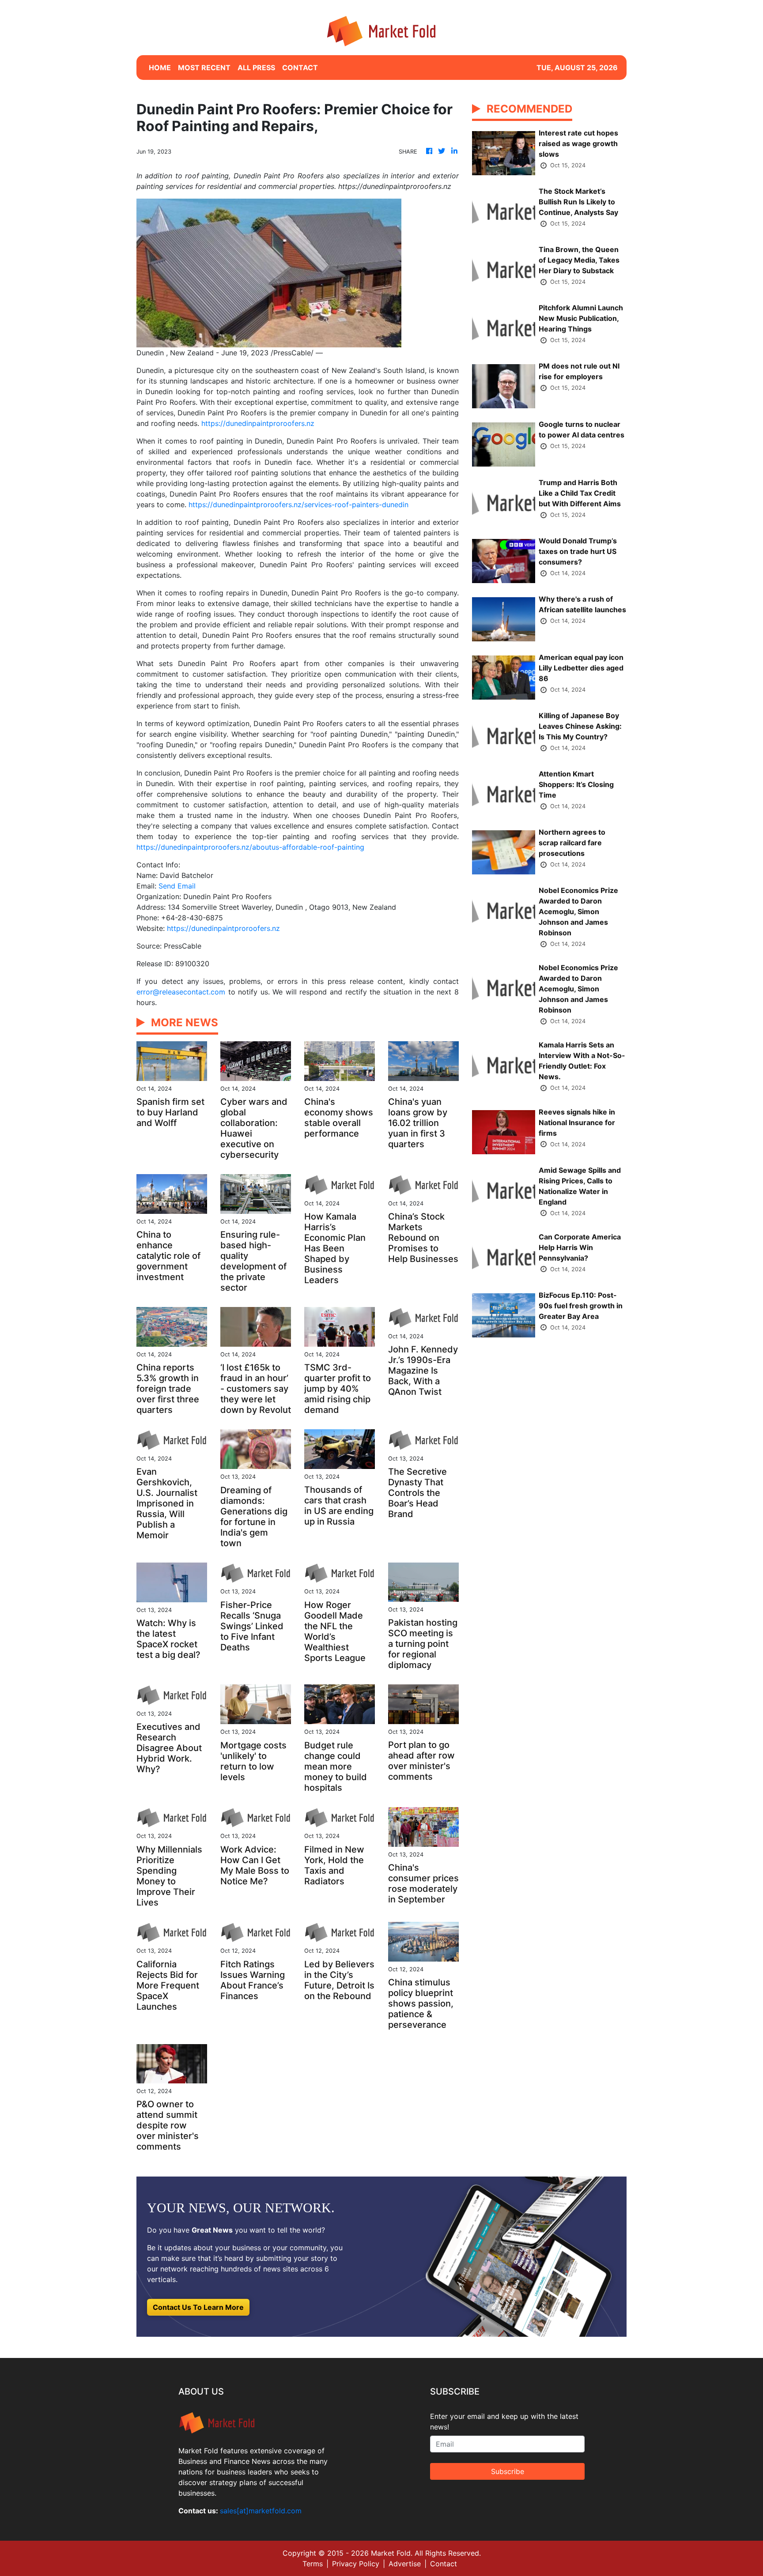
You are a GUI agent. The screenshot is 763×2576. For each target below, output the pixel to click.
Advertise (405, 2564)
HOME (160, 68)
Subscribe (508, 2471)
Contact (444, 2564)
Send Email (177, 886)
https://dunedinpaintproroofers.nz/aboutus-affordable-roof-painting (250, 847)
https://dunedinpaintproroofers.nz (258, 423)
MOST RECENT (204, 68)
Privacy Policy (356, 2564)
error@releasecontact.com (181, 992)
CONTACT (300, 68)
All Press (256, 68)
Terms (313, 2564)
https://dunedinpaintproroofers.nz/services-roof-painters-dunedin (298, 505)
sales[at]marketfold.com (261, 2511)
